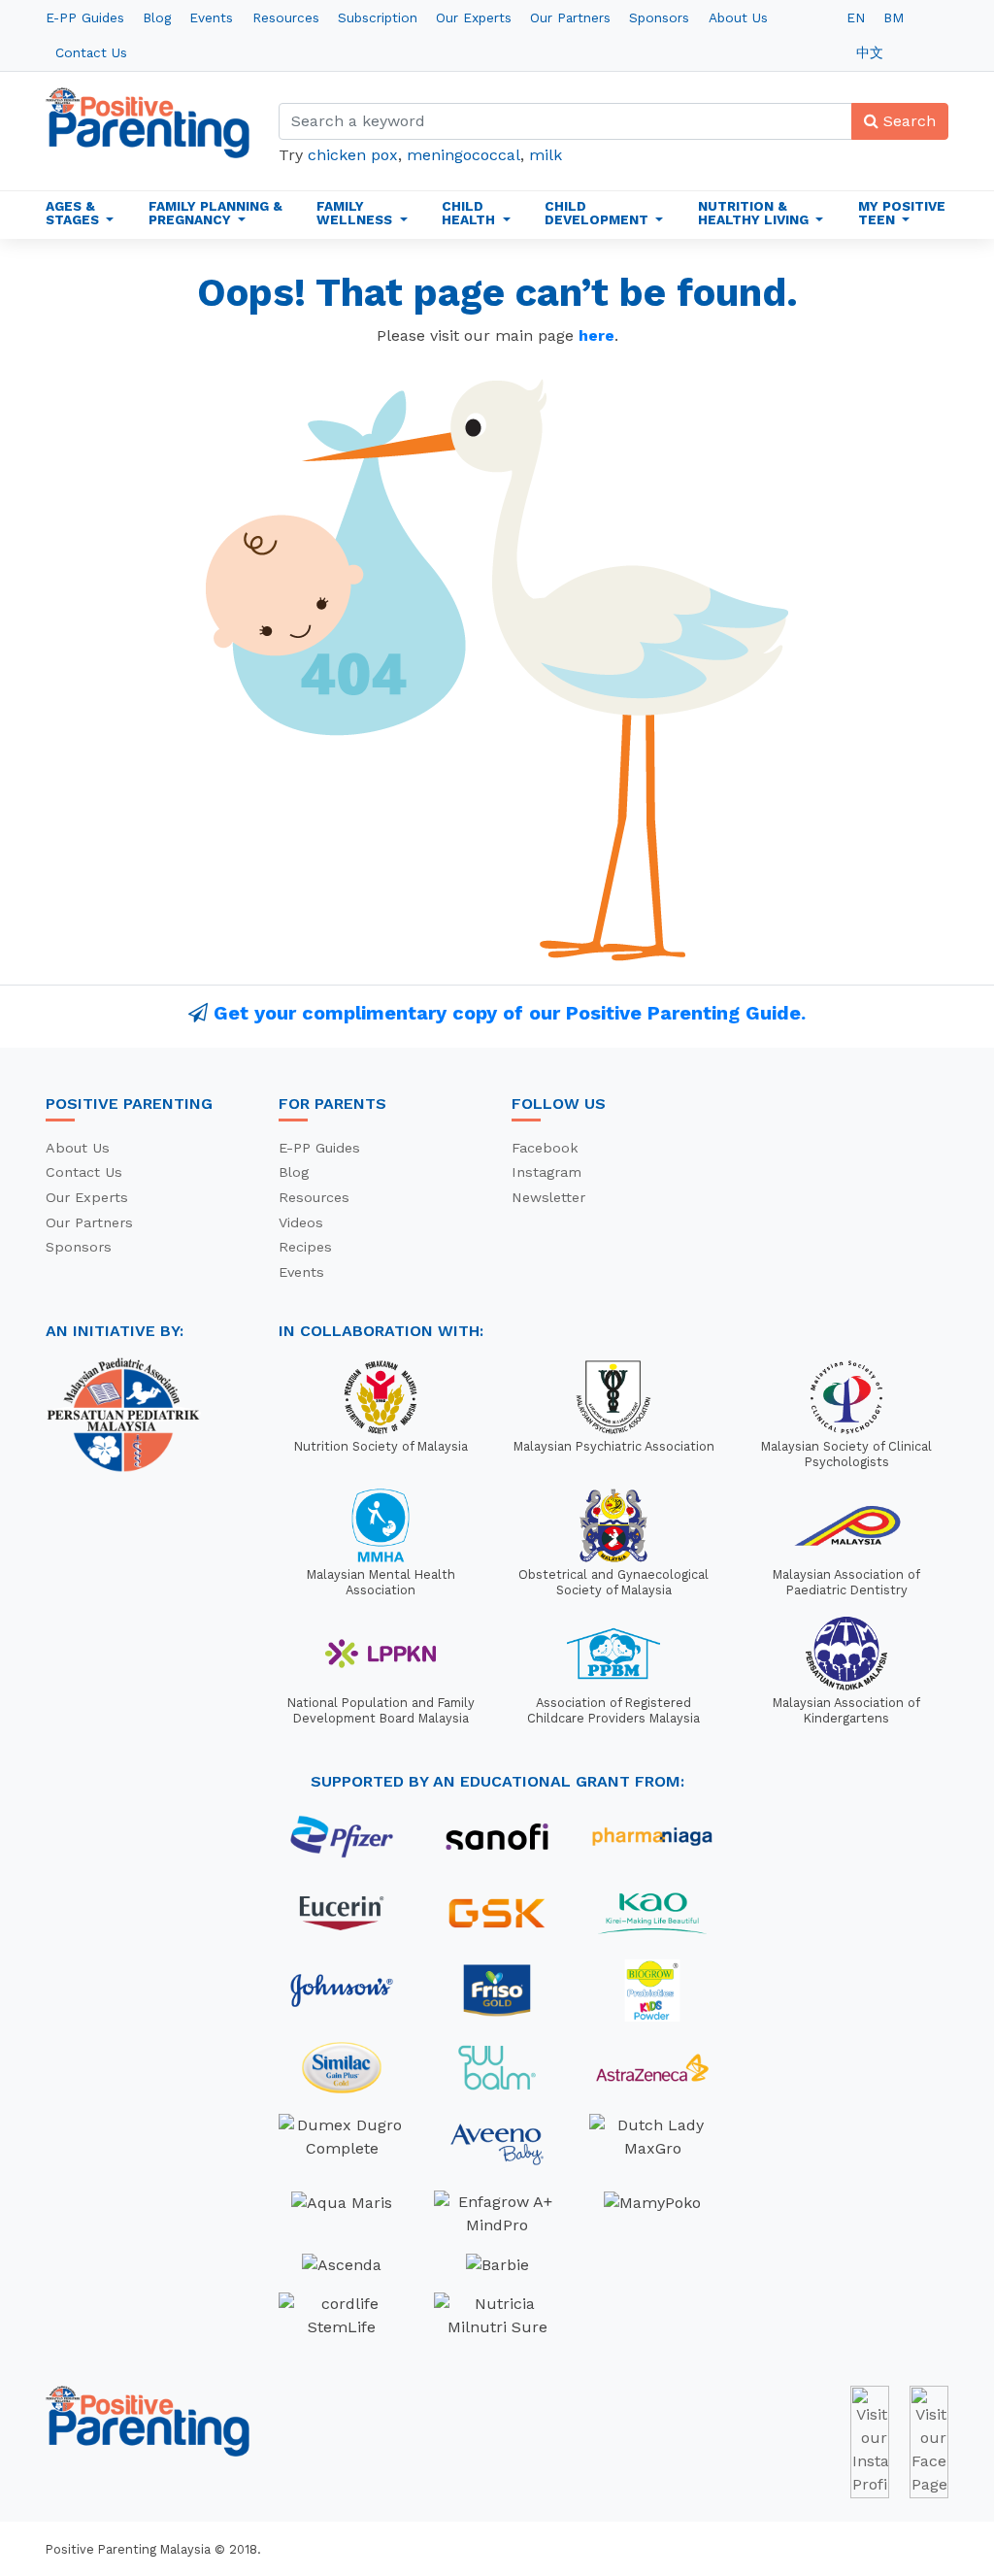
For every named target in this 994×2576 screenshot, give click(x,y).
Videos (301, 1222)
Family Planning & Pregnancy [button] (215, 213)
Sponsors (659, 17)
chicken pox (353, 155)
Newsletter (548, 1197)
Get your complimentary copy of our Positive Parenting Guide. (510, 1013)
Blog (157, 17)
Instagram (547, 1172)
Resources (286, 17)
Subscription (378, 17)
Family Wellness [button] (356, 213)
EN (856, 17)
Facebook (545, 1148)
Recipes (305, 1247)
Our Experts (474, 17)
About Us (738, 17)
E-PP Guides (85, 17)
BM (894, 17)
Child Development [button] (598, 213)
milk (546, 155)
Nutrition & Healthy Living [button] (755, 213)
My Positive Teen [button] (902, 213)
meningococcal (464, 155)
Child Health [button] (470, 213)
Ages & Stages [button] (74, 213)
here (596, 335)
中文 (870, 52)
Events (211, 17)
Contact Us (91, 52)
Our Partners (570, 17)
